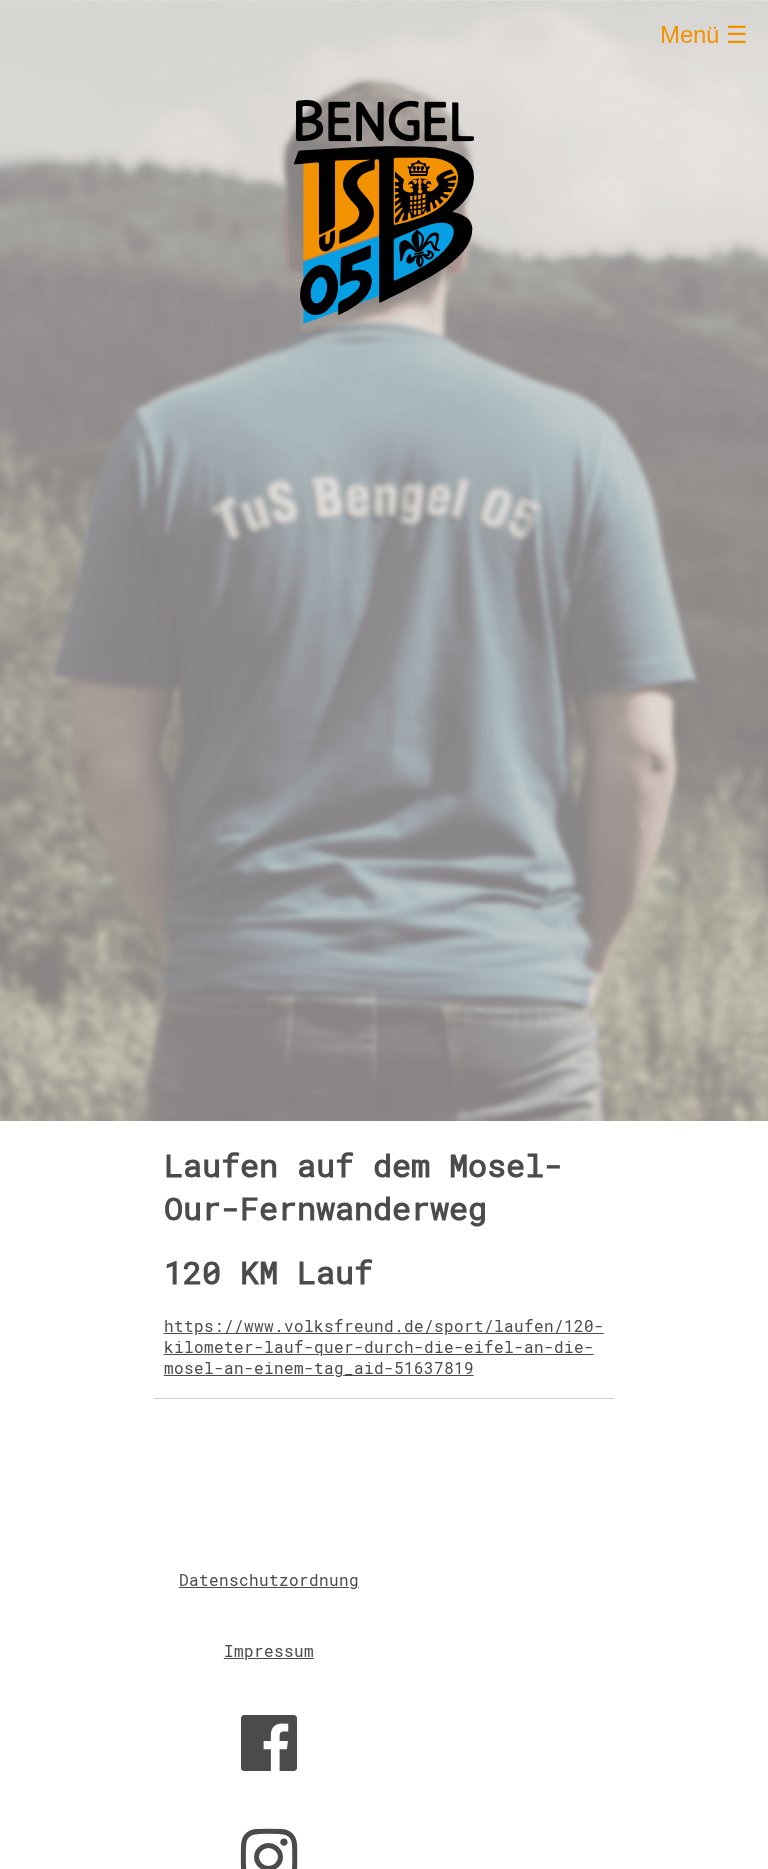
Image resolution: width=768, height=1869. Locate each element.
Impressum (269, 1650)
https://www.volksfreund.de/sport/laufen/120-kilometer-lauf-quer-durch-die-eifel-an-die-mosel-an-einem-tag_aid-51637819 (384, 1346)
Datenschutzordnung (269, 1579)
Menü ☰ (704, 34)
